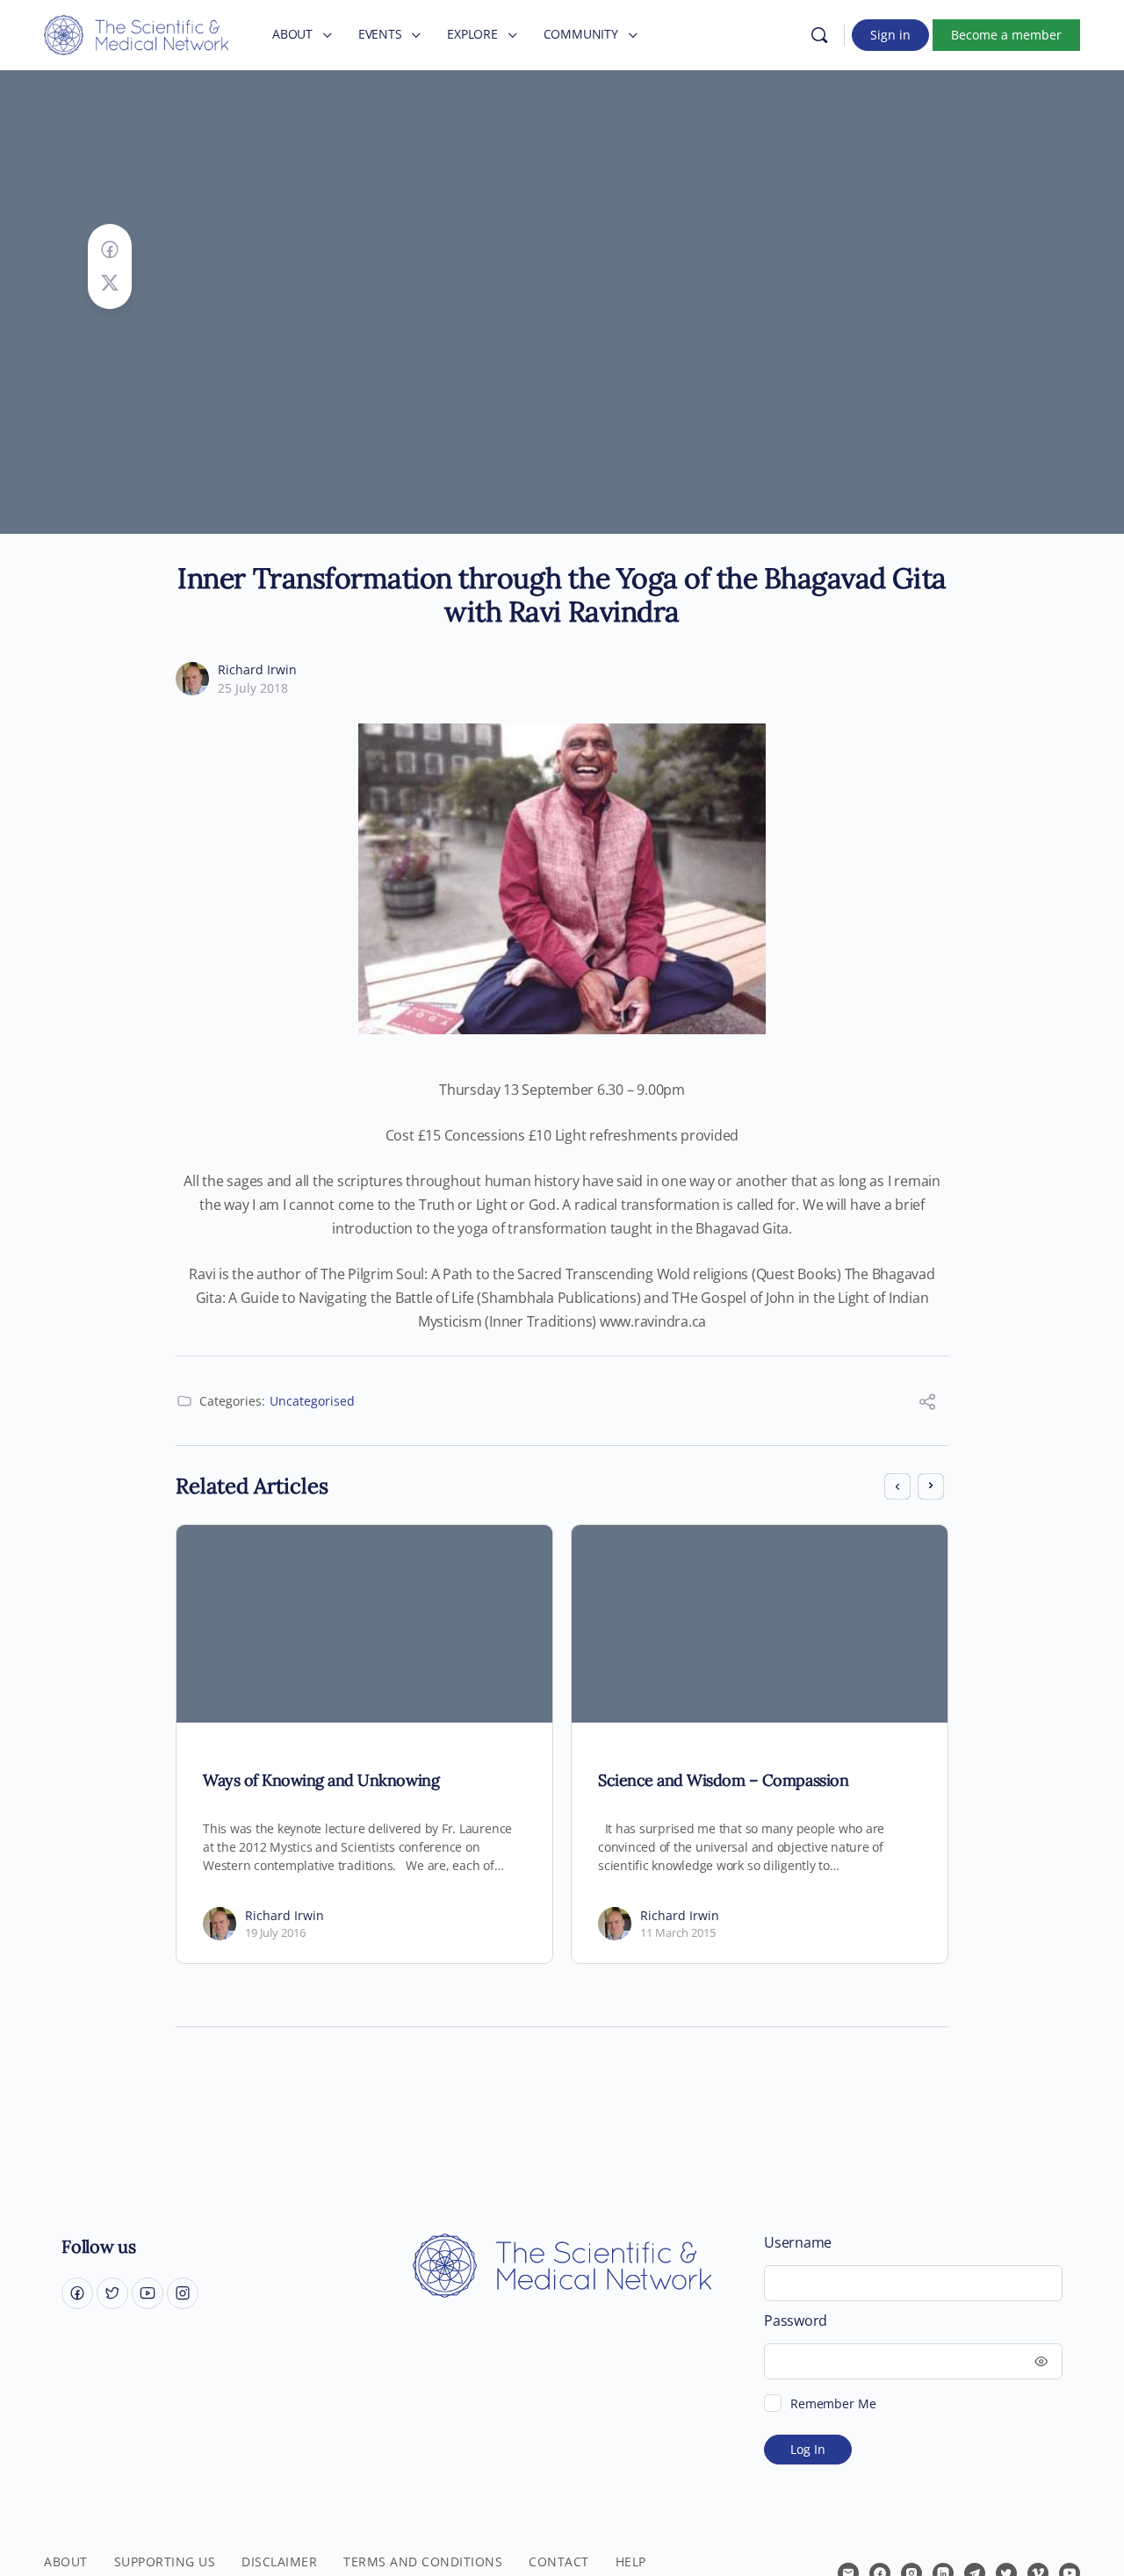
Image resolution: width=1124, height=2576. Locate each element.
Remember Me (833, 2403)
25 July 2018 (253, 688)
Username (798, 2243)
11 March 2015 (678, 1932)
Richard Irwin (257, 669)
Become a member (1006, 35)
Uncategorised (312, 1401)
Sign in (890, 35)
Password (796, 2321)
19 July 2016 (275, 1932)
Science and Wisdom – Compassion (723, 1780)
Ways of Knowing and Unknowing (321, 1780)
